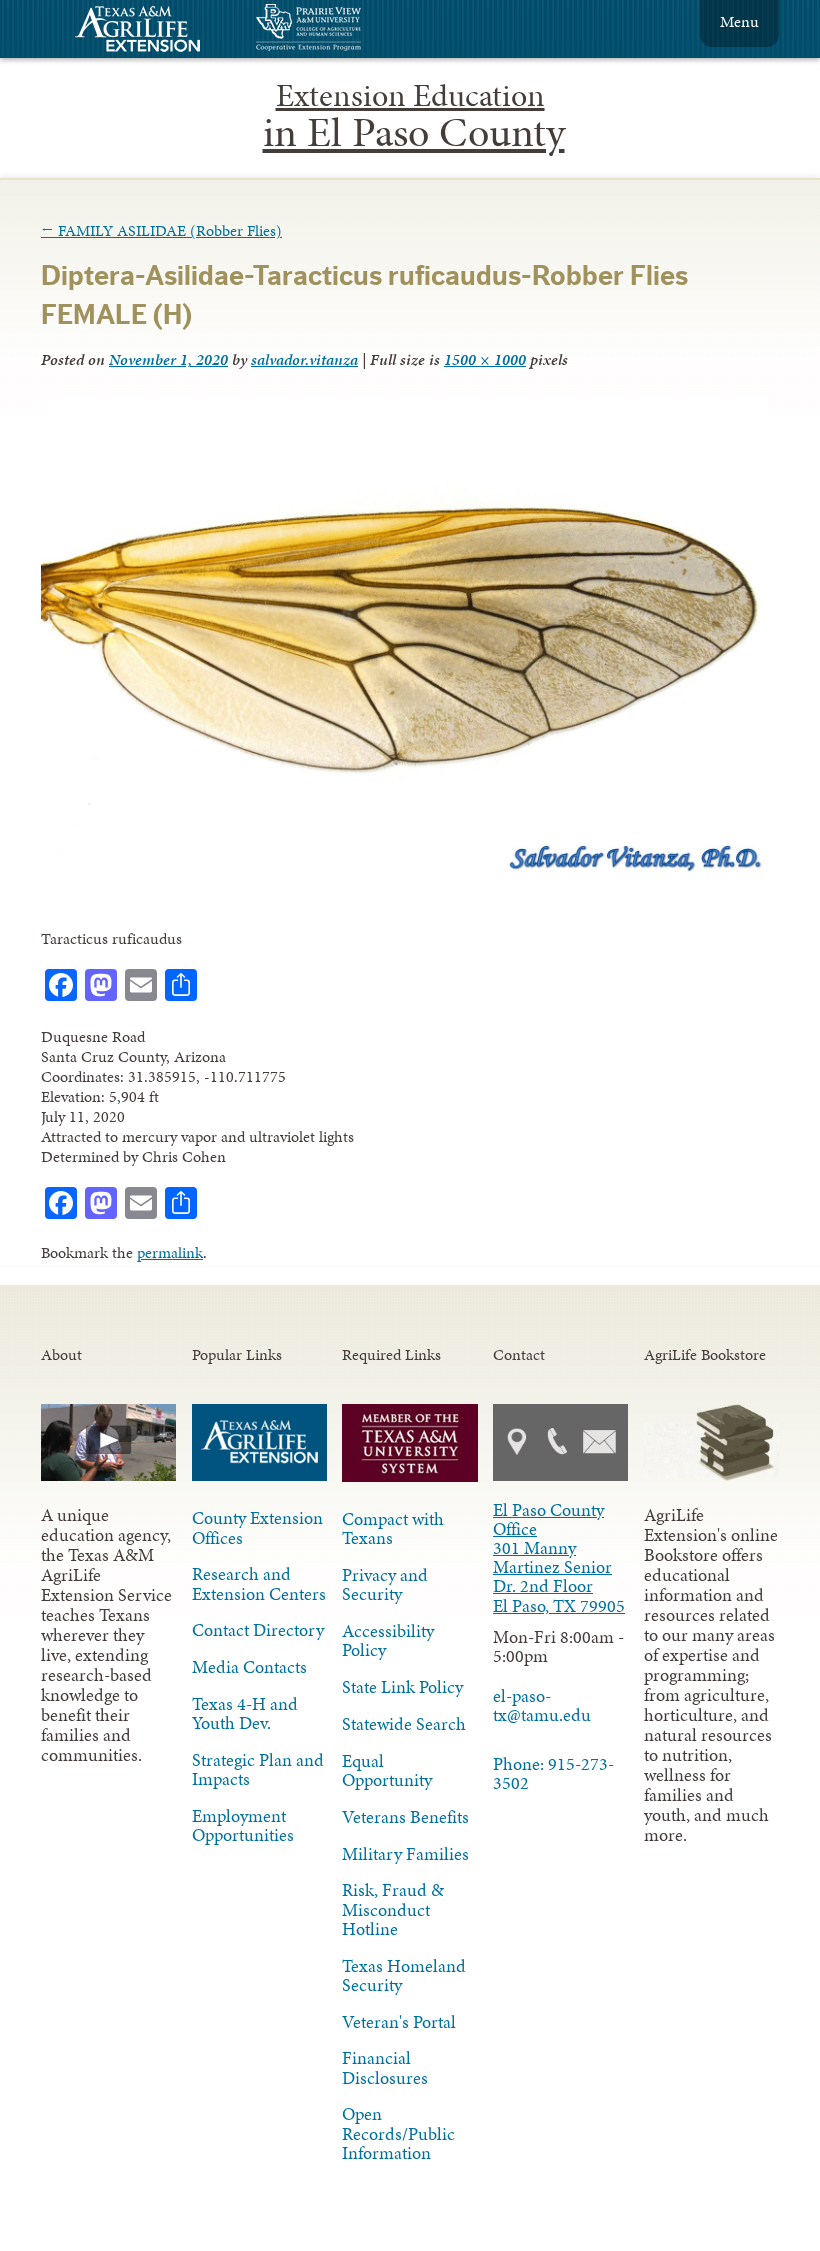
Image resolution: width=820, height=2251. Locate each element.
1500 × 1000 (485, 359)
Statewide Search (404, 1724)
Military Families (405, 1854)
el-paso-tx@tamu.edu (542, 1705)
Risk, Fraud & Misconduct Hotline (393, 1909)
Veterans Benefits (405, 1817)
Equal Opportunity (387, 1770)
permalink (170, 1252)
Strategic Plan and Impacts (258, 1769)
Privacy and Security (385, 1584)
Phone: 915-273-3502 (553, 1773)
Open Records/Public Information (398, 2133)
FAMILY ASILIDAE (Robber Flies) (161, 230)
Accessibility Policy (388, 1640)
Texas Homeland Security (404, 1975)
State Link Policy (402, 1687)
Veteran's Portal (399, 2022)
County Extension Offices (257, 1527)
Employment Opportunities (243, 1825)
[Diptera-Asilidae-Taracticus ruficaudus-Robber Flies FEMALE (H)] (405, 874)
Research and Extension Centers (259, 1583)
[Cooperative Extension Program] (363, 29)
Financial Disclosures (385, 2067)
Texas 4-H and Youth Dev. (245, 1713)
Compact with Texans (393, 1528)
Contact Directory (258, 1630)
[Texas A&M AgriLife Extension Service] (151, 31)
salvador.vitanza (304, 359)
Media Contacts (249, 1667)
